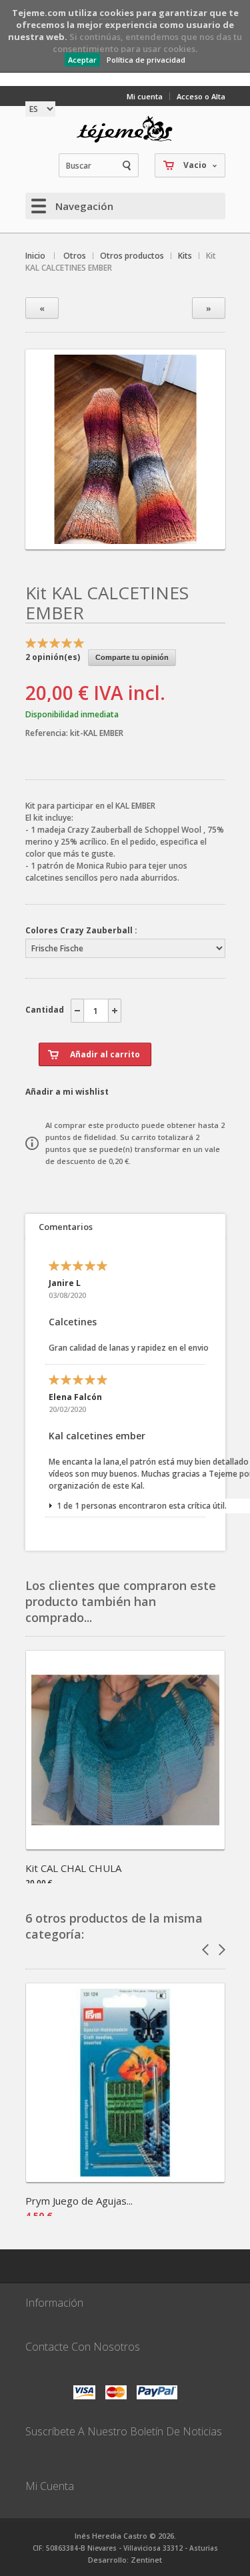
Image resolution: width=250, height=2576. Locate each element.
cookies (117, 13)
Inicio (35, 256)
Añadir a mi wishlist (67, 1092)
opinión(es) (53, 657)
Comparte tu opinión (132, 657)
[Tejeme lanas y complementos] (125, 129)
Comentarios (66, 1227)
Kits (185, 256)
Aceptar (82, 60)
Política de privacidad (146, 60)
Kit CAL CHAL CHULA (73, 1868)
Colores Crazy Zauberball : (81, 930)
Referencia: (48, 733)
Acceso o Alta (201, 96)
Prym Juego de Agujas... (79, 2201)
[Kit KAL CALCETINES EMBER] (125, 538)
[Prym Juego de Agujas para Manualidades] (125, 2178)
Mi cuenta (145, 96)
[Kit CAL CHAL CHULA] (125, 1845)
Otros (75, 256)
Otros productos (132, 256)
